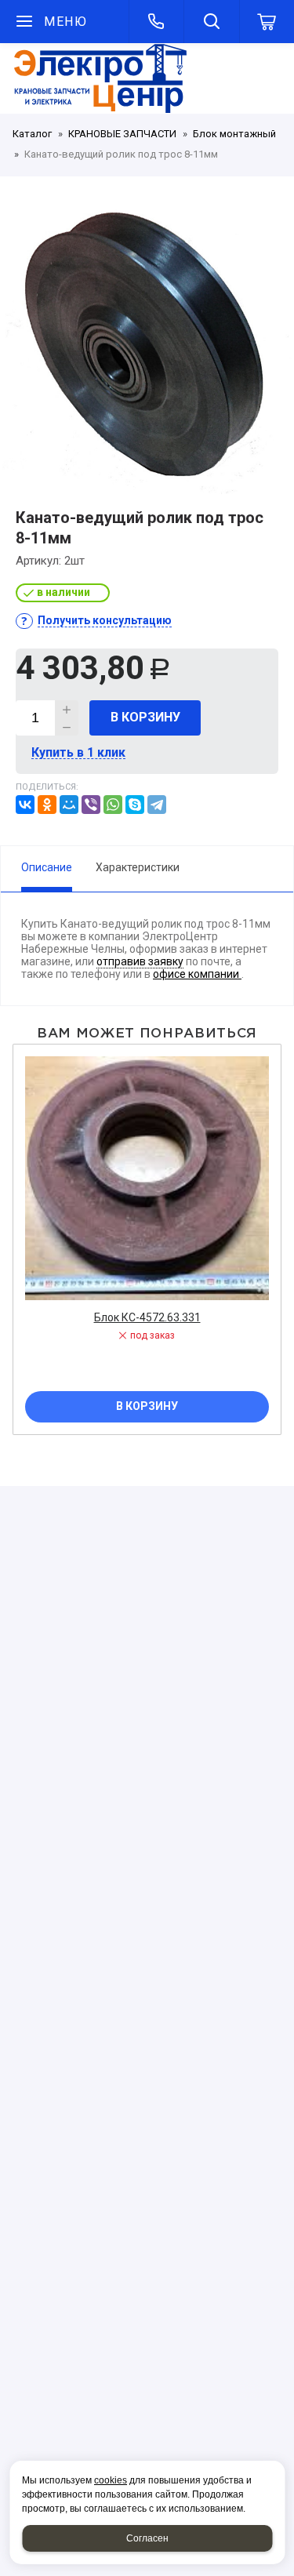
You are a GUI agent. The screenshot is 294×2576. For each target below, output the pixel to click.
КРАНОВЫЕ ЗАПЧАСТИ (122, 134)
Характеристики (138, 867)
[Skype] (135, 805)
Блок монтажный (234, 134)
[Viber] (91, 805)
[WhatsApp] (113, 805)
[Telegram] (157, 805)
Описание (47, 867)
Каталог (32, 134)
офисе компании (197, 974)
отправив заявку (140, 961)
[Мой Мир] (69, 805)
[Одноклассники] (47, 805)
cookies (111, 2480)
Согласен (147, 2538)
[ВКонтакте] (25, 805)
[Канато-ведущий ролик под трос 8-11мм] (147, 347)
